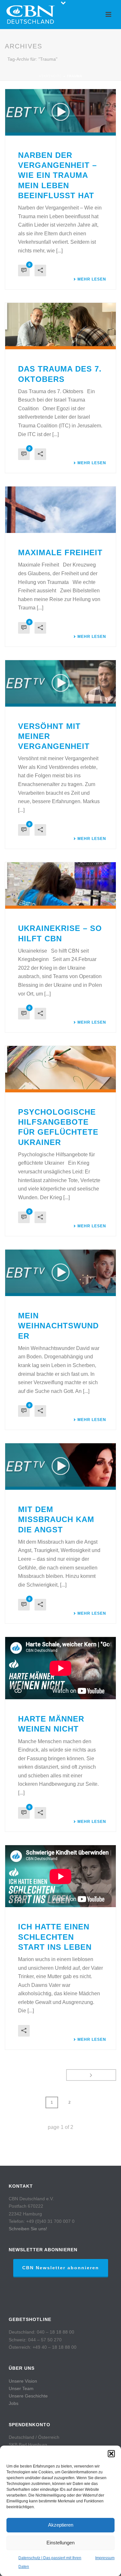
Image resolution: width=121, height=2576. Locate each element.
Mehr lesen (92, 279)
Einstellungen (60, 2543)
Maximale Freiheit (60, 552)
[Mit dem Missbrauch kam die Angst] (60, 1467)
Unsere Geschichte (28, 2396)
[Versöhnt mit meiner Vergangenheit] (60, 683)
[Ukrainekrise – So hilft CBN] (60, 885)
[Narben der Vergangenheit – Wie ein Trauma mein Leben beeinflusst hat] (60, 112)
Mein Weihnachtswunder (58, 1326)
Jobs (14, 2403)
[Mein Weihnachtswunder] (60, 1273)
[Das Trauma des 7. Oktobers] (60, 326)
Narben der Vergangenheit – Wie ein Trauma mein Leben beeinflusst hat (57, 175)
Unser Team (21, 2388)
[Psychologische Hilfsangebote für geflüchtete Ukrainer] (60, 1069)
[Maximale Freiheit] (60, 510)
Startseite (50, 76)
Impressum (105, 2558)
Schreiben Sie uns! (28, 2229)
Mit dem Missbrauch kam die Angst (56, 1519)
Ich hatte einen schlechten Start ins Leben (55, 1937)
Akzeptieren (61, 2525)
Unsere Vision (23, 2381)
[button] (111, 2454)
